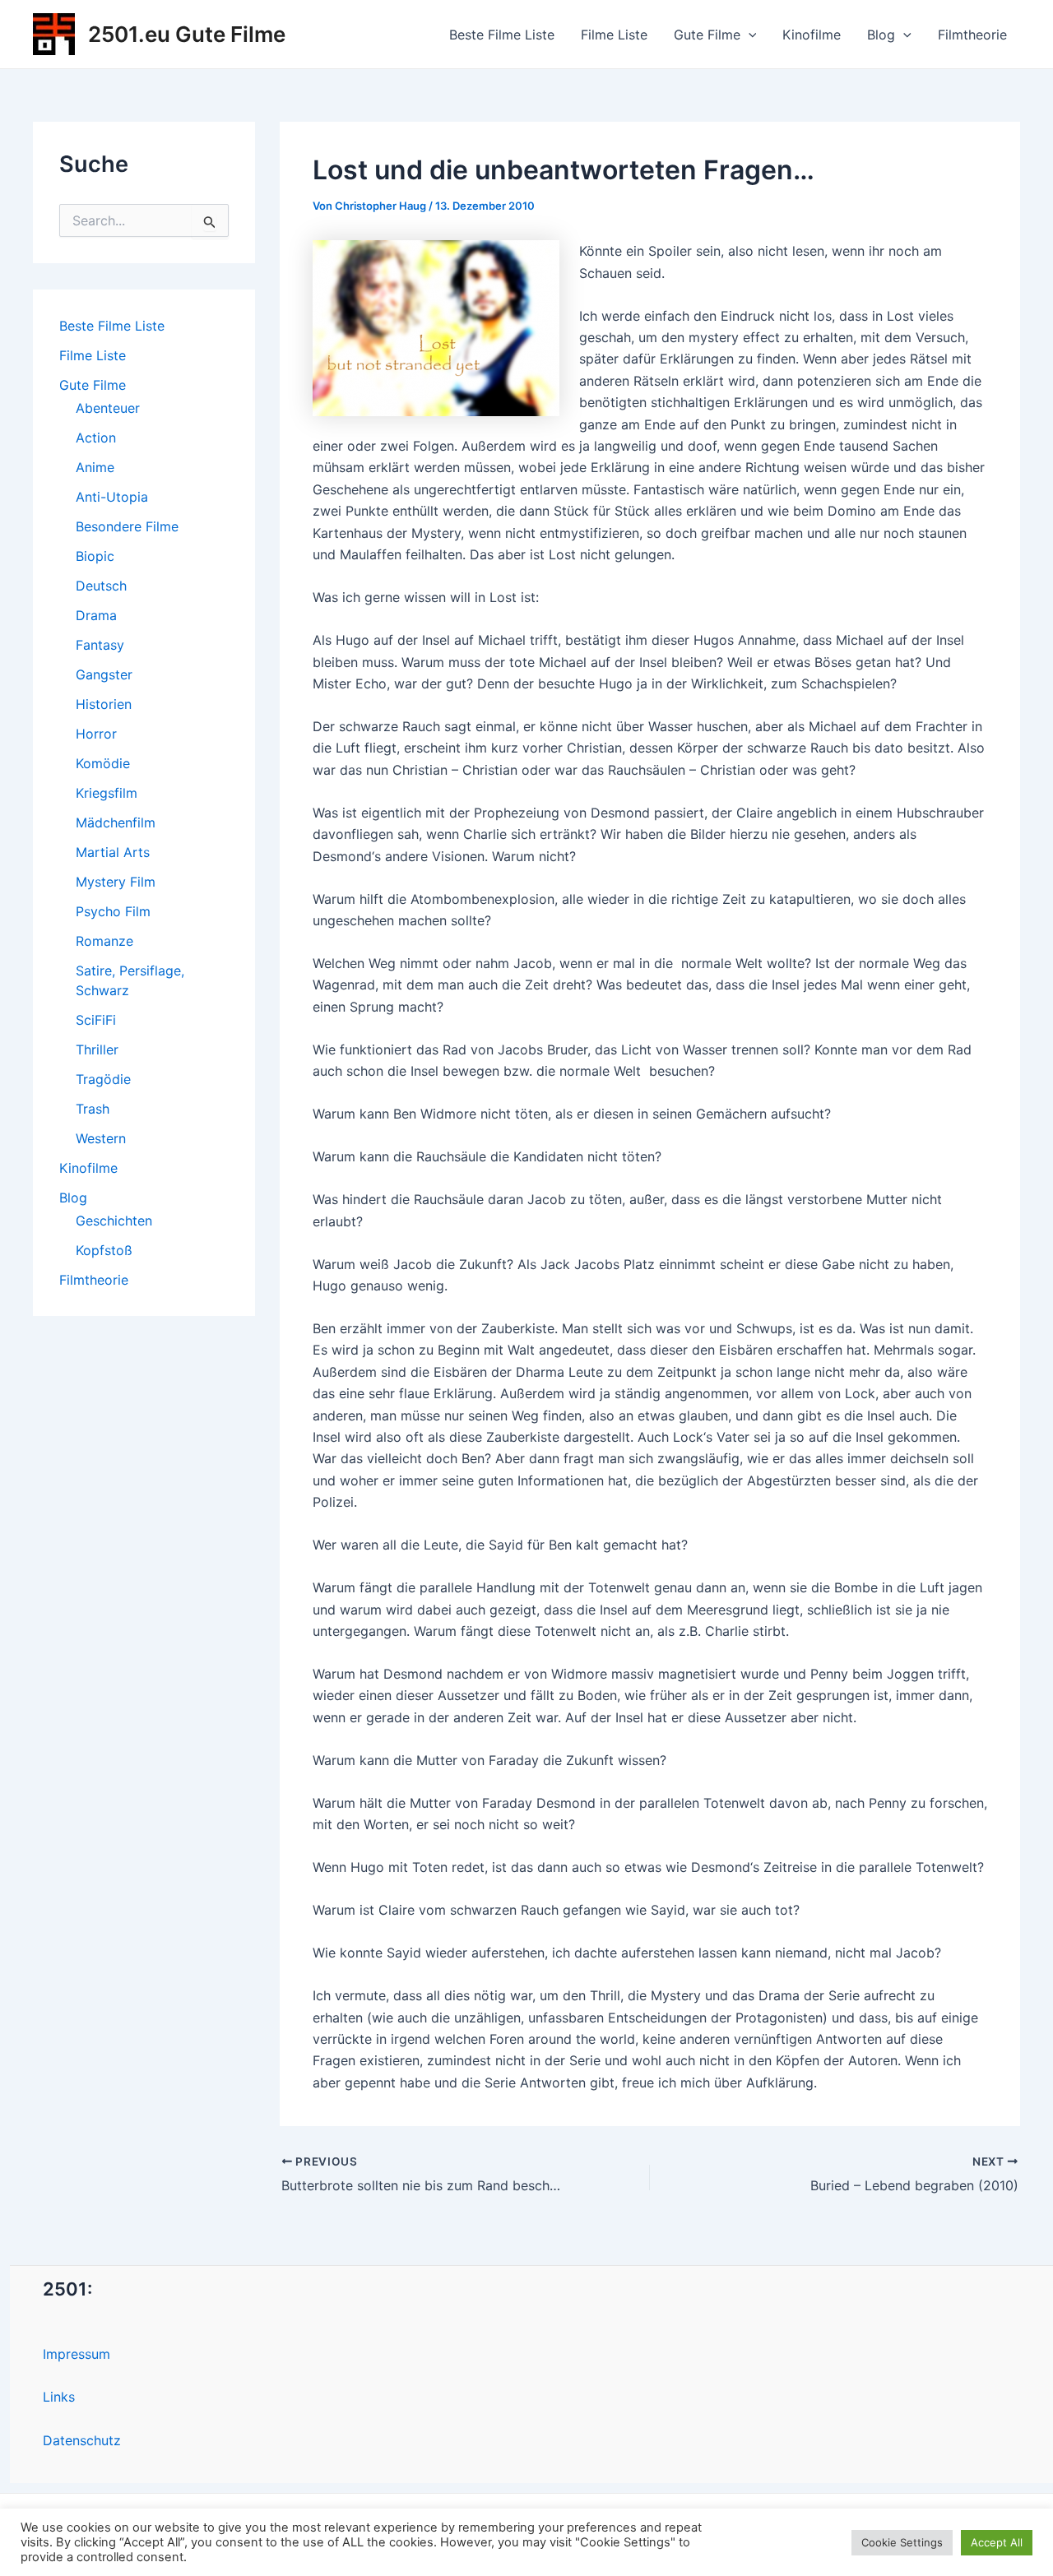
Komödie (103, 763)
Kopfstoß (104, 1250)
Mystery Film (116, 882)
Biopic (95, 556)
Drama (96, 615)
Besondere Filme (127, 526)
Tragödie (103, 1079)
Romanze (104, 941)
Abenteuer (108, 408)
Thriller (97, 1049)
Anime (95, 467)
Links (59, 2397)
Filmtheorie (972, 35)
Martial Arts (113, 852)
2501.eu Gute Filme (187, 34)
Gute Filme (707, 35)
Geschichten (114, 1221)
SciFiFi (96, 1020)
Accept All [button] (997, 2542)
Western (101, 1138)
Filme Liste (614, 35)
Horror (96, 734)
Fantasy (100, 645)
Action (96, 438)
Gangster (104, 674)
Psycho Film (113, 911)
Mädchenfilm (116, 822)
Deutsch (101, 586)
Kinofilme (812, 35)
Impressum (77, 2354)
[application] (749, 35)
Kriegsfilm (107, 793)
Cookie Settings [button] (902, 2542)
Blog (881, 35)
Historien (104, 704)
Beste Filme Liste (502, 35)
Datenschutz (82, 2440)
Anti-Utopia (112, 497)
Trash (93, 1109)
